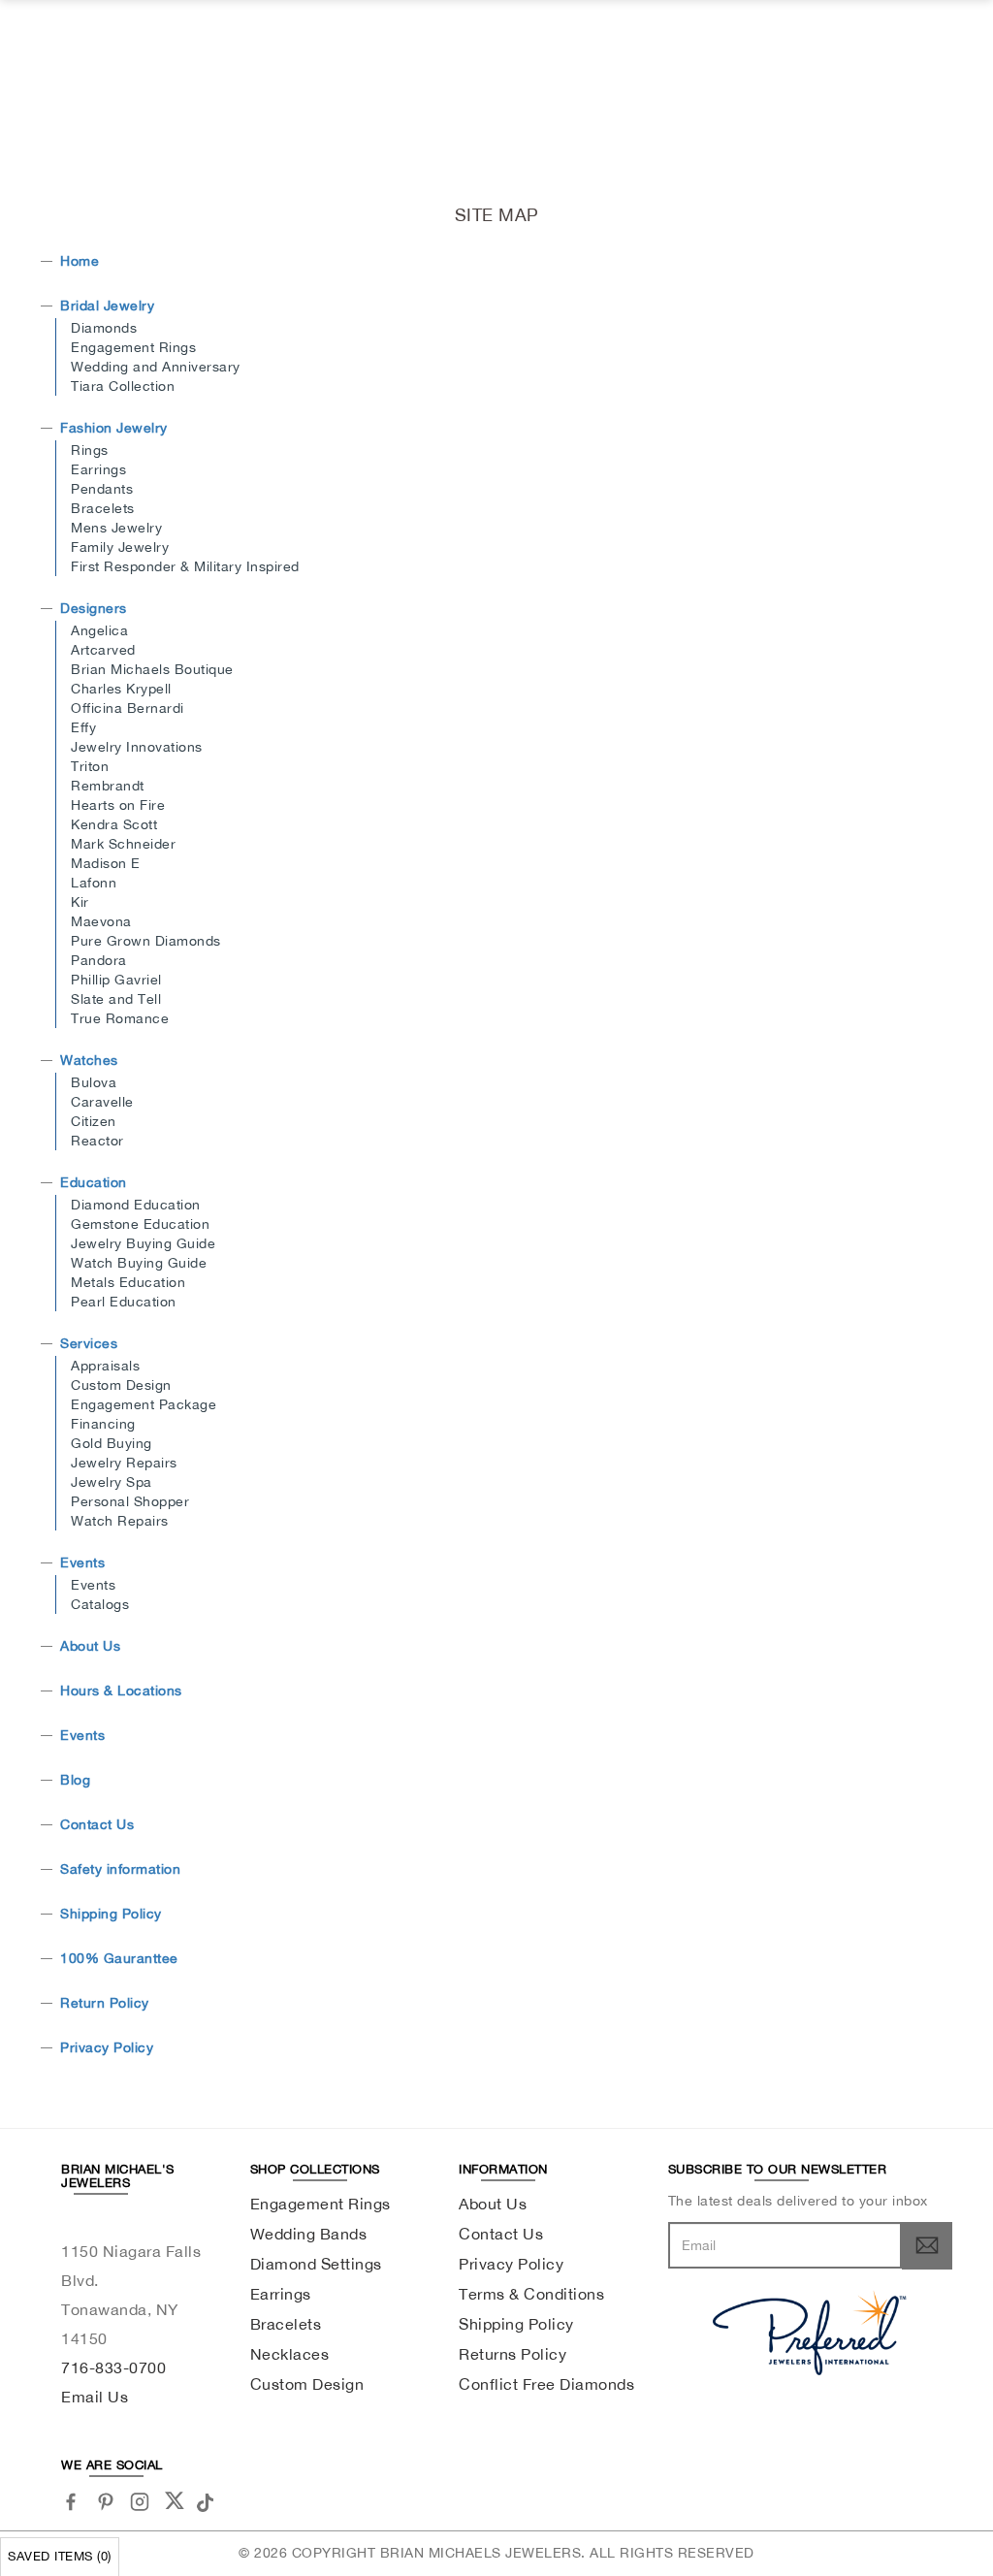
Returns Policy (513, 2354)
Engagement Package (144, 1404)
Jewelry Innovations (137, 747)
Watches (89, 1060)
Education (94, 1182)
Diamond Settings (316, 2264)
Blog (75, 1780)
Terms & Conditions (531, 2294)
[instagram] (140, 2502)
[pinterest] (106, 2502)
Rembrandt (108, 786)
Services (89, 1343)
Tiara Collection (123, 386)
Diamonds (104, 328)
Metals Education (128, 1282)
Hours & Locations (121, 1690)
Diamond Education (136, 1205)
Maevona (101, 921)
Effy (83, 727)
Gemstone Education (140, 1224)
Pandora (99, 960)
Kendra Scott (114, 824)
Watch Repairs (120, 1521)
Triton (90, 766)
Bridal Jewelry (107, 306)
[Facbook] (71, 2502)
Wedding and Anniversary (156, 367)
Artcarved (103, 650)
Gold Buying (112, 1443)
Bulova (94, 1082)
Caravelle (102, 1102)
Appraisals (105, 1366)
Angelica (99, 630)
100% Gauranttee (119, 1958)
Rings (90, 450)
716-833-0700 (113, 2367)
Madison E (106, 863)
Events (82, 1562)
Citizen (94, 1121)
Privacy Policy (107, 2047)
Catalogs (100, 1604)
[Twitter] (175, 2500)
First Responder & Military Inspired (185, 566)
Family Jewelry (120, 547)
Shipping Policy (111, 1914)
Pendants (102, 489)
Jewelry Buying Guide (143, 1243)
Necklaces (290, 2354)
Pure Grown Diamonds (146, 941)
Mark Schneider (123, 844)
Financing (103, 1424)
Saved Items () (60, 2556)
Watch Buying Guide (139, 1263)
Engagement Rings (133, 347)
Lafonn (94, 883)
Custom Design (121, 1385)
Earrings (98, 469)
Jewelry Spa (112, 1482)
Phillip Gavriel (116, 980)
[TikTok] (208, 2500)
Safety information (120, 1869)
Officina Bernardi (128, 708)
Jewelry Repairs (124, 1463)
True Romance (120, 1018)
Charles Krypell (121, 689)
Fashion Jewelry (114, 428)
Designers (94, 608)
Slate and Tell (116, 999)
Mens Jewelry (116, 528)
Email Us (95, 2397)
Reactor (97, 1141)
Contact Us (97, 1824)
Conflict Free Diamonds (546, 2384)
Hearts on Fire (118, 805)
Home (80, 261)
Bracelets (103, 508)
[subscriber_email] (927, 2245)
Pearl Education (124, 1302)
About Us (90, 1646)
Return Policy (105, 2003)
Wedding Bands (309, 2234)
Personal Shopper (130, 1501)
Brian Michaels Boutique (152, 669)
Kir (80, 902)
